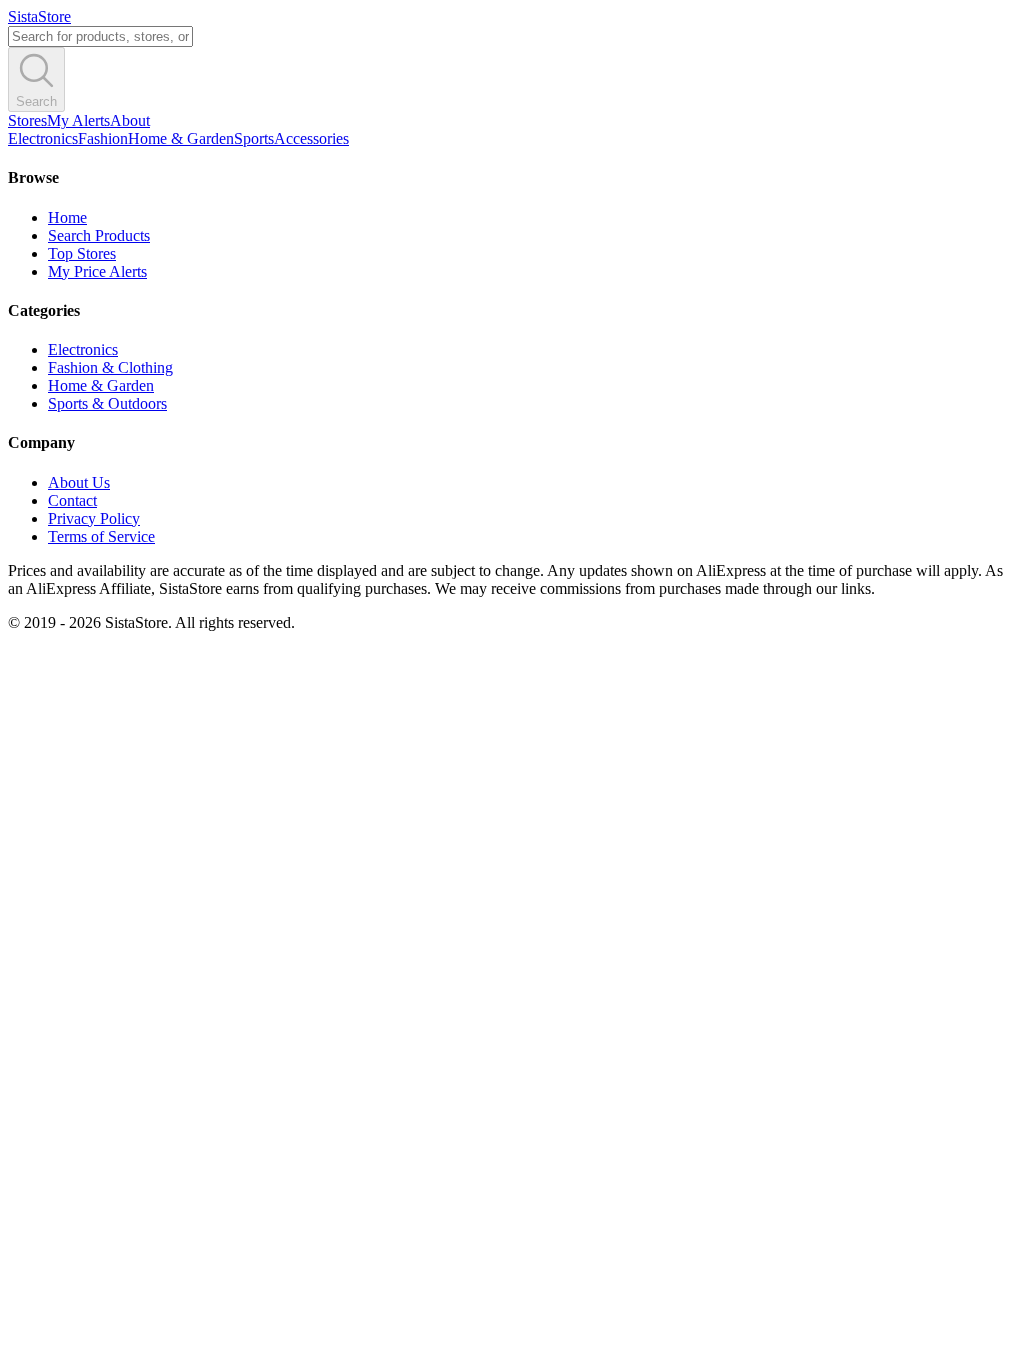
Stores (27, 120)
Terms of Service (101, 536)
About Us (79, 482)
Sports (254, 138)
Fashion (103, 138)
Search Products (99, 235)
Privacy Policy (94, 518)
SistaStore (39, 16)
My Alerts (78, 120)
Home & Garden (181, 138)
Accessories (311, 138)
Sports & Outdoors (107, 403)
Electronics (43, 138)
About (130, 120)
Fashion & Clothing (110, 367)
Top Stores (82, 253)
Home (67, 217)
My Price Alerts (97, 271)
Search (36, 101)
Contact (72, 500)
